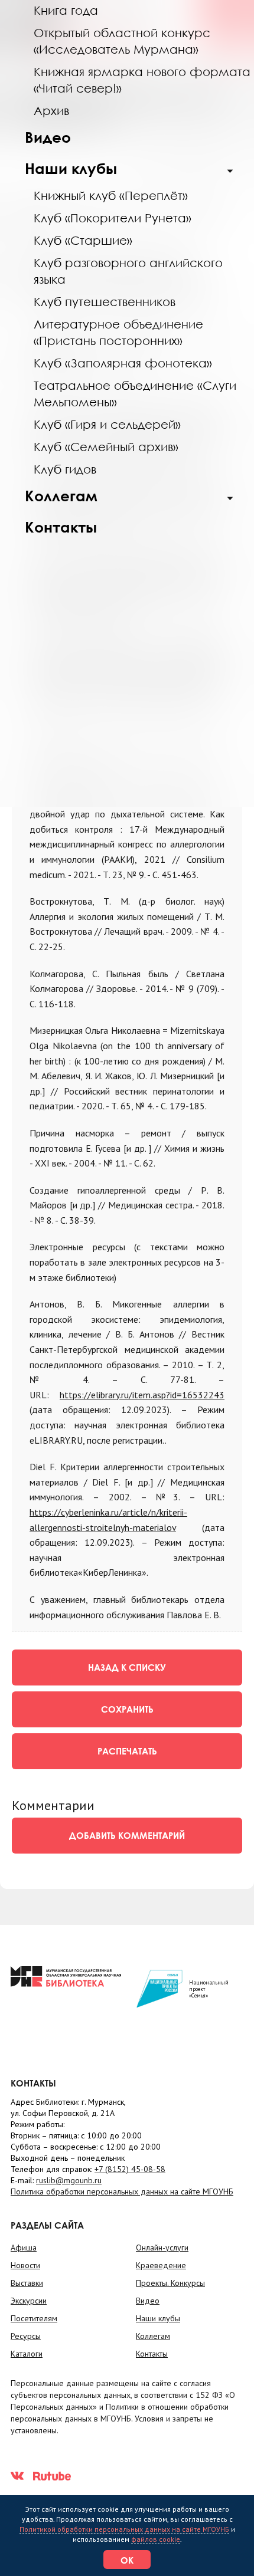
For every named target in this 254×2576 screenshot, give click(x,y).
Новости (25, 2265)
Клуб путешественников (105, 301)
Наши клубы (71, 168)
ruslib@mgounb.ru (69, 2180)
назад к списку (127, 1667)
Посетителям (34, 2318)
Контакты (61, 527)
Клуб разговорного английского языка (128, 271)
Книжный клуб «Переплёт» (111, 195)
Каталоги (27, 2354)
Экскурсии (29, 2301)
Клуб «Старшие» (83, 240)
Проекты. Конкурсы (170, 2283)
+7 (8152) (130, 2169)
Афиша (24, 2248)
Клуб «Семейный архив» (106, 446)
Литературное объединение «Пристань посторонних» (118, 332)
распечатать (127, 1751)
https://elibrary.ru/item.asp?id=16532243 (142, 1395)
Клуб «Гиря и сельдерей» (107, 424)
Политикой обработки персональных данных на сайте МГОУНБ (124, 2529)
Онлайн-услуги (162, 2248)
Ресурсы (26, 2336)
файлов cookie (156, 2539)
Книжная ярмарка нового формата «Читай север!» (142, 80)
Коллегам (61, 496)
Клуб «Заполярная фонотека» (123, 363)
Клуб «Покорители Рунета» (113, 218)
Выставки (27, 2283)
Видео (48, 137)
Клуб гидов (65, 469)
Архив (51, 110)
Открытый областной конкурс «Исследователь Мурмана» (122, 41)
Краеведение (161, 2265)
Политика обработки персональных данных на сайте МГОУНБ (122, 2191)
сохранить (127, 1709)
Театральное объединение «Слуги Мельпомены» (135, 393)
